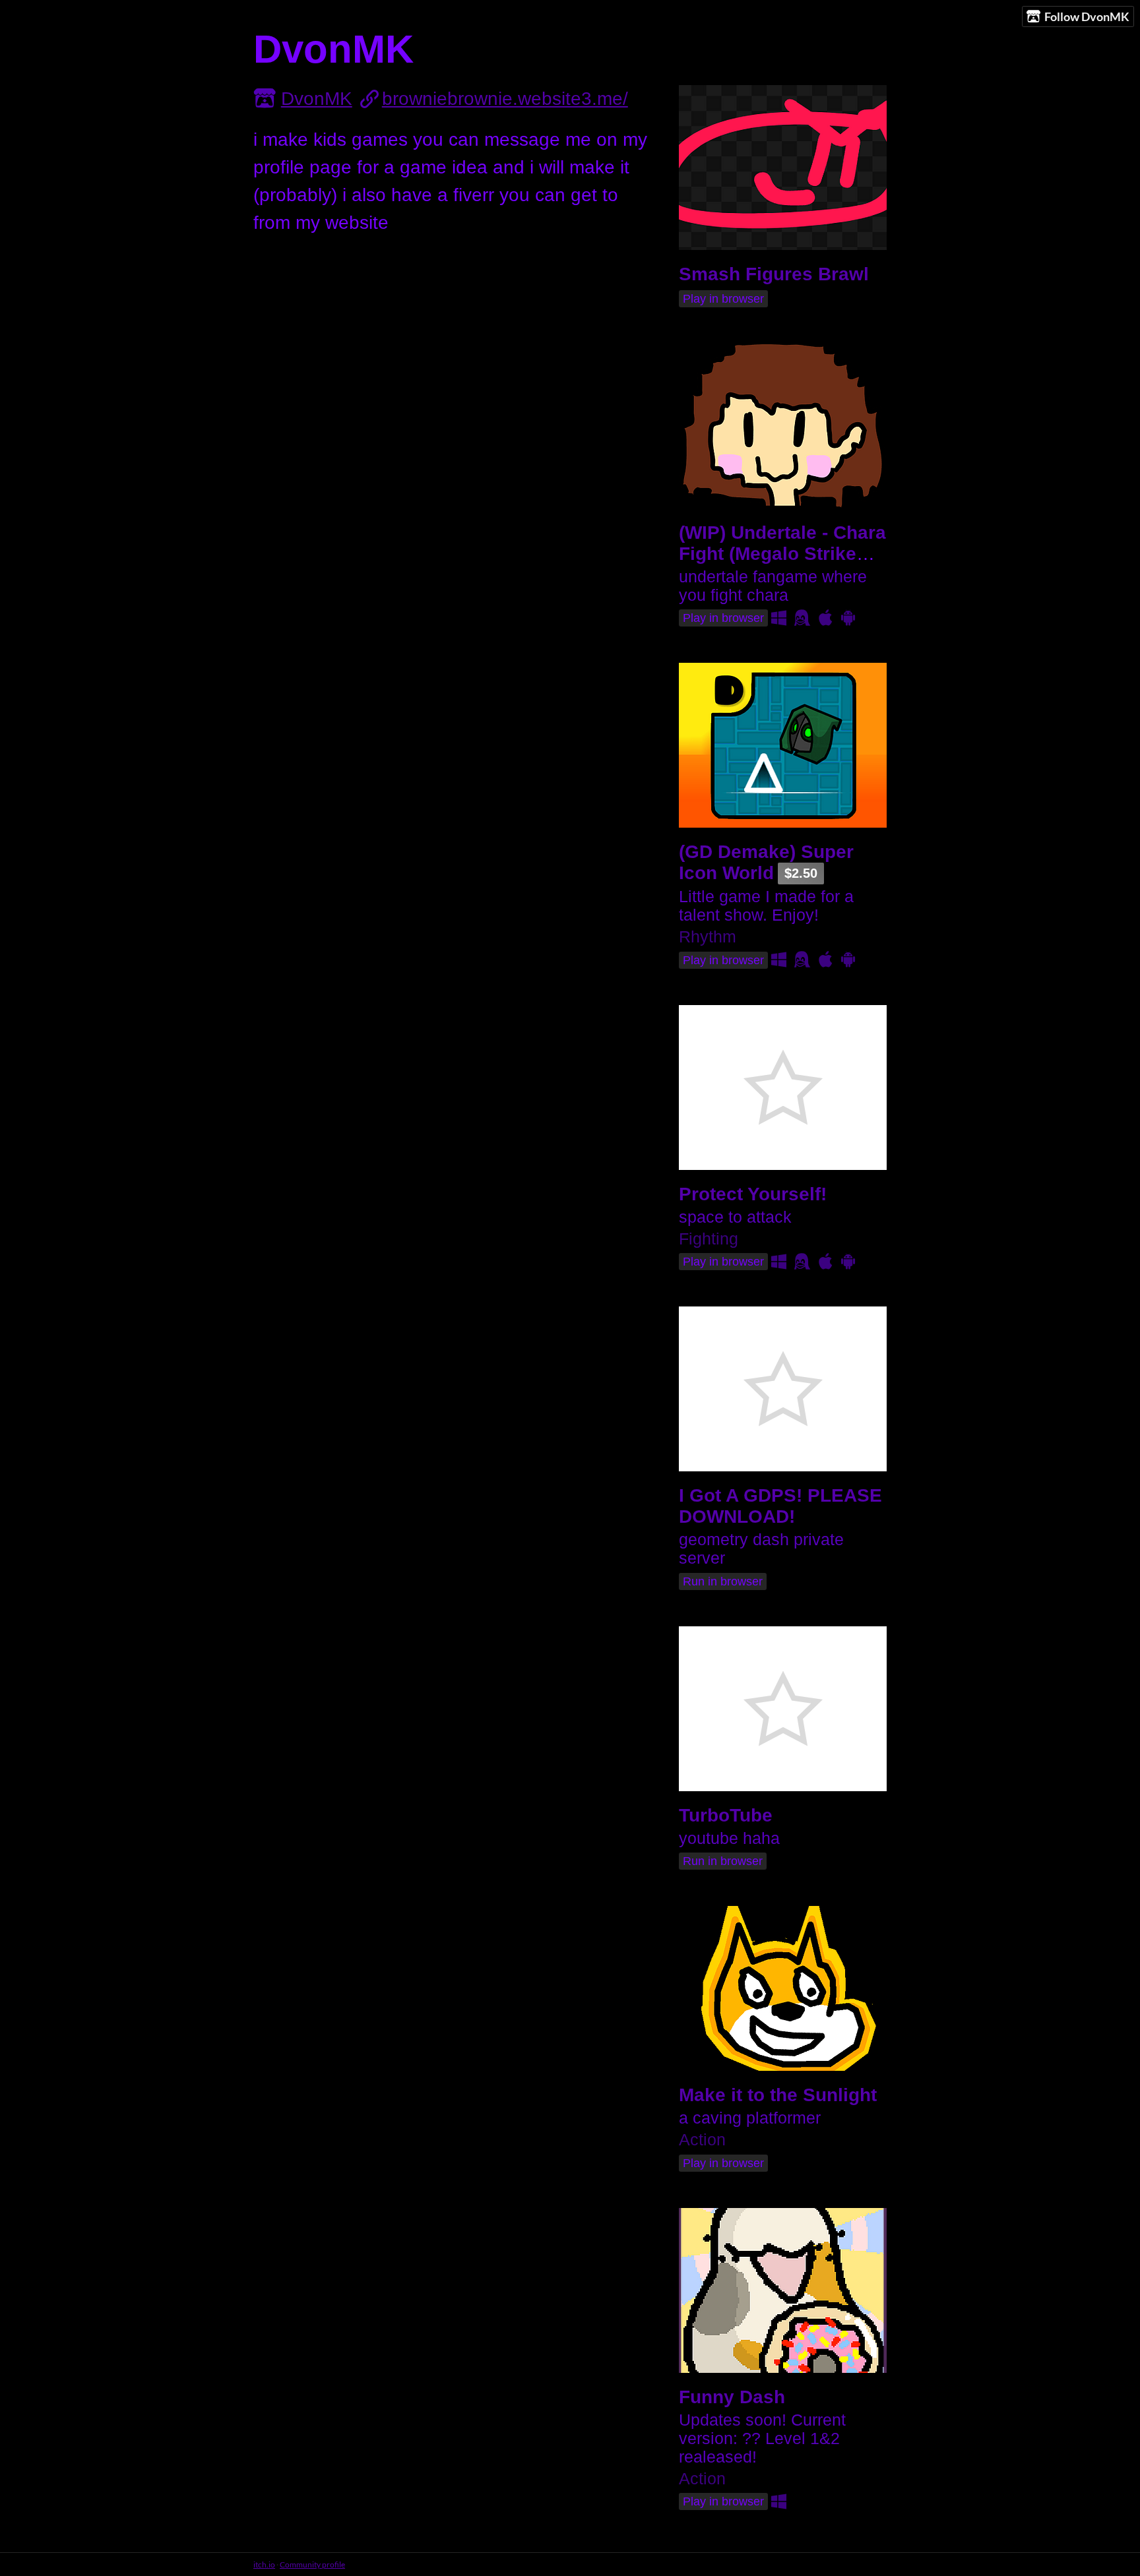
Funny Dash (732, 2397)
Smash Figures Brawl (774, 274)
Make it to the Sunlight (778, 2095)
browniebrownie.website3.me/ (505, 99)
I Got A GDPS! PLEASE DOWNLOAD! (780, 1506)
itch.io (264, 2564)
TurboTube (726, 1815)
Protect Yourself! (753, 1194)
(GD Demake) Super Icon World (766, 862)
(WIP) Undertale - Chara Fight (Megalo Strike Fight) (782, 554)
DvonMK (317, 99)
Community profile (312, 2564)
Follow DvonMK (1087, 16)
